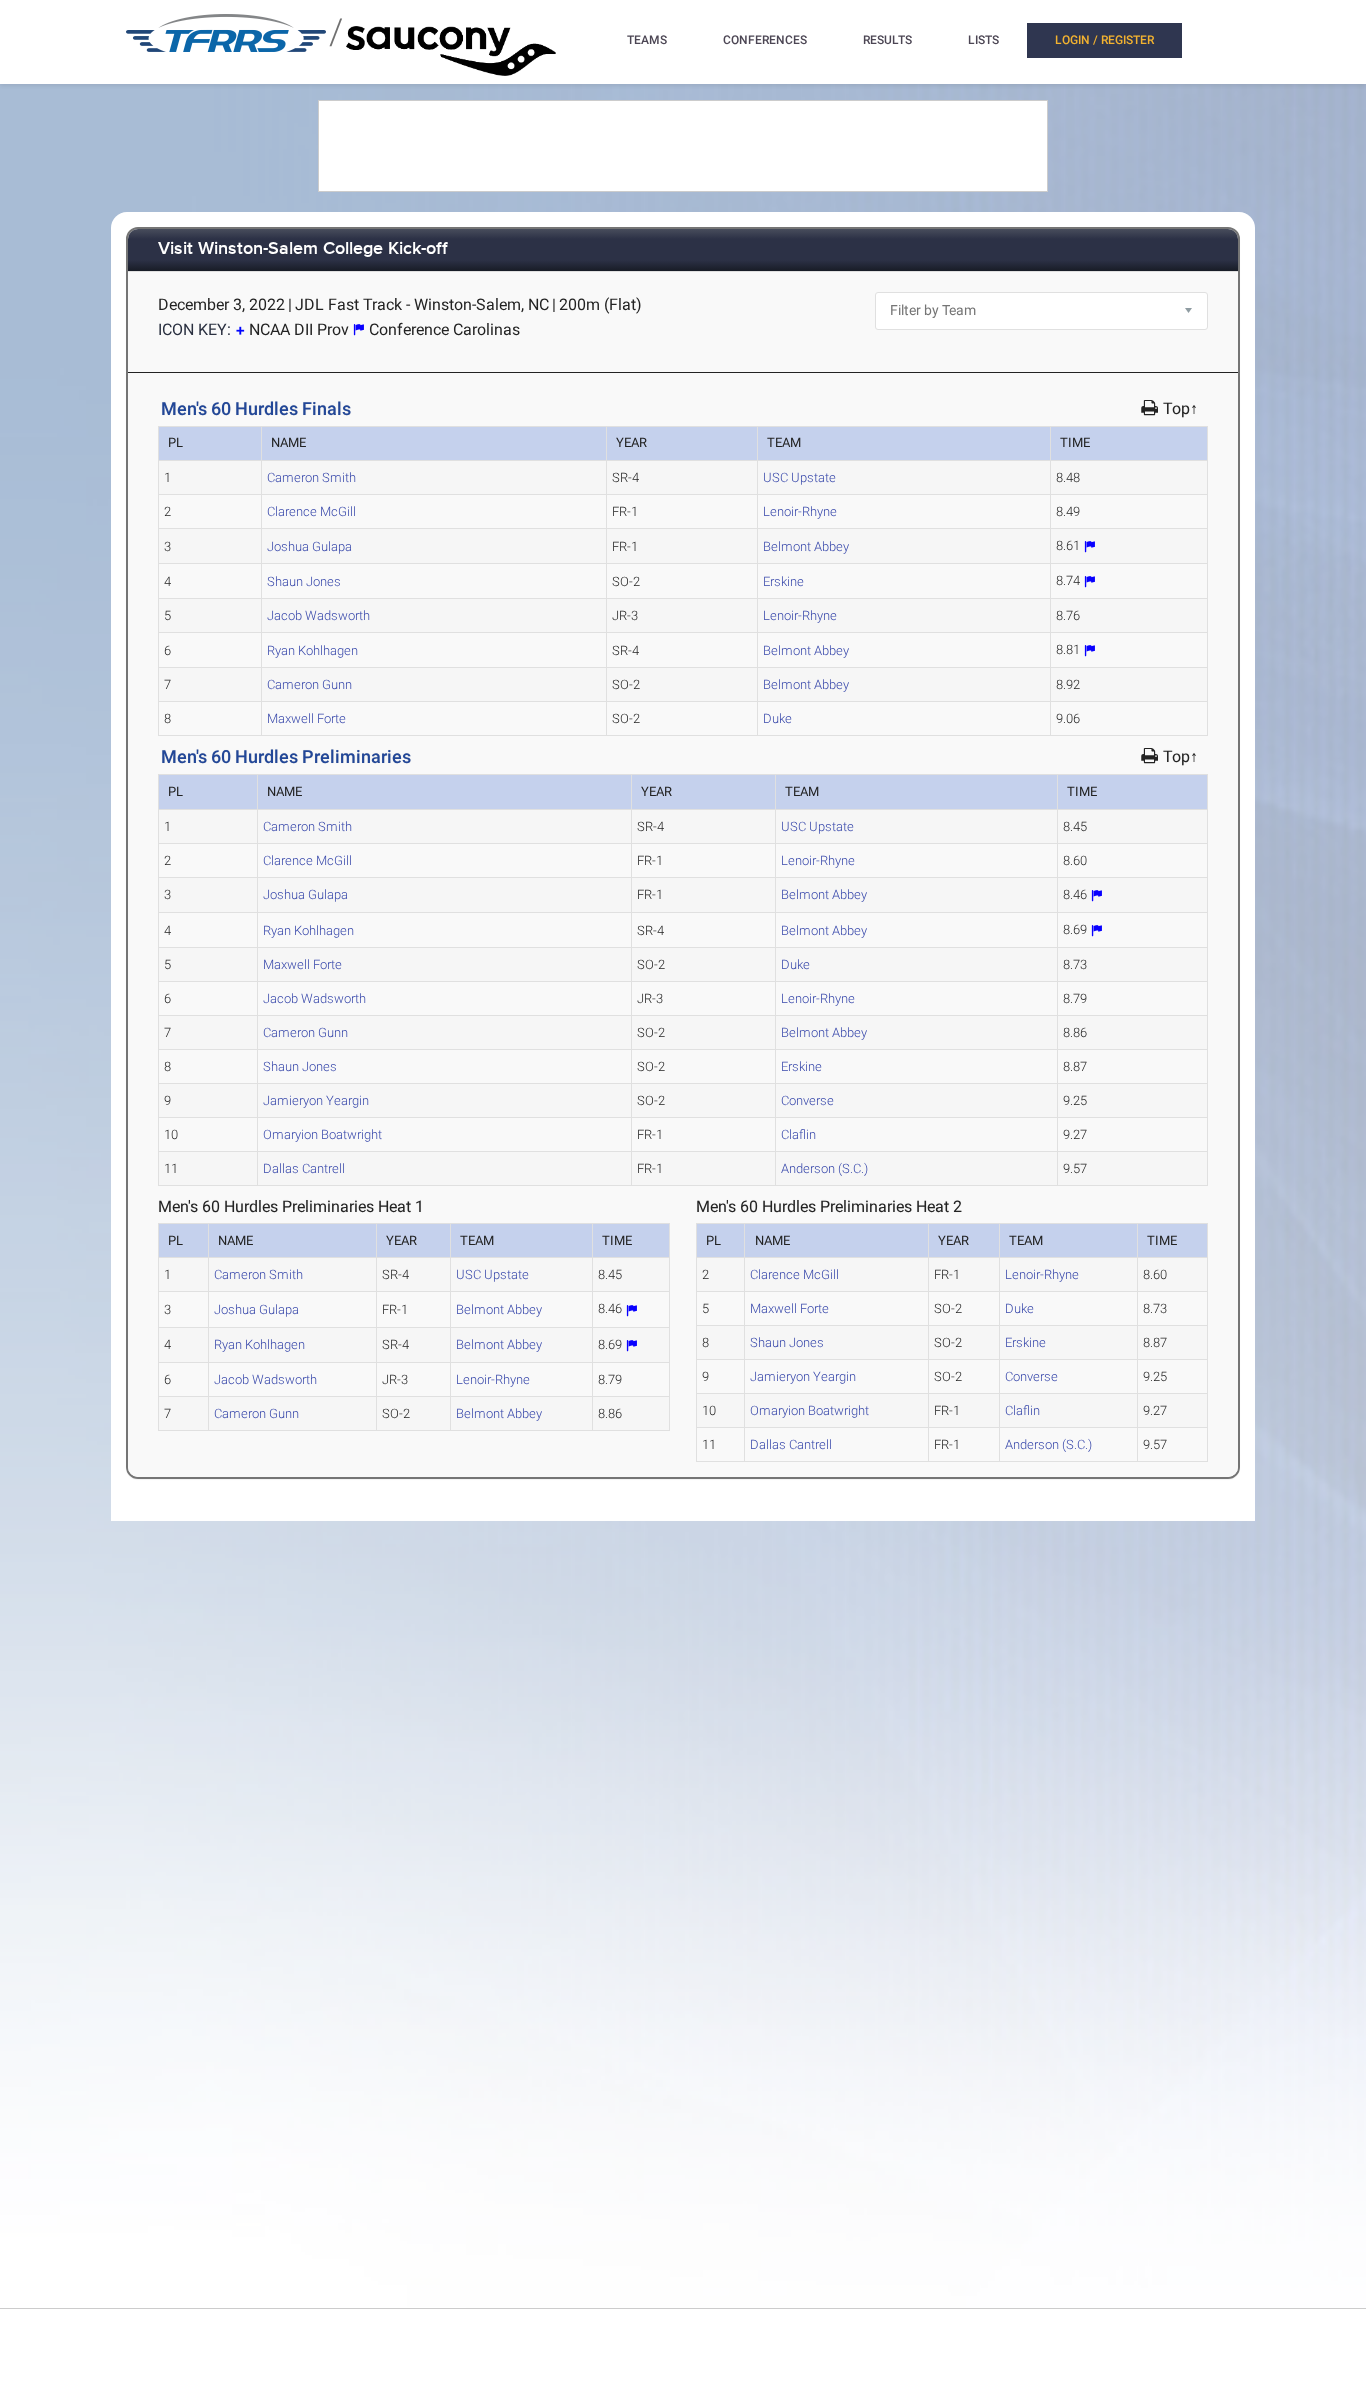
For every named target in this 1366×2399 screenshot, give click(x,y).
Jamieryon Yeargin (316, 1100)
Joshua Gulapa (309, 546)
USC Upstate (799, 477)
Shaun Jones (304, 581)
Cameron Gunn (309, 684)
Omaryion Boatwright (322, 1134)
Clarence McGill (311, 511)
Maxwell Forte (306, 718)
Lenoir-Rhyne (800, 511)
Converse (807, 1100)
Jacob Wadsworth (318, 615)
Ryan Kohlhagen (312, 650)
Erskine (783, 581)
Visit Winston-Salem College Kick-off (303, 249)
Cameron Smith (311, 477)
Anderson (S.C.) (824, 1168)
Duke (777, 718)
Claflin (798, 1134)
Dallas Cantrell (304, 1168)
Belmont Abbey (806, 546)
